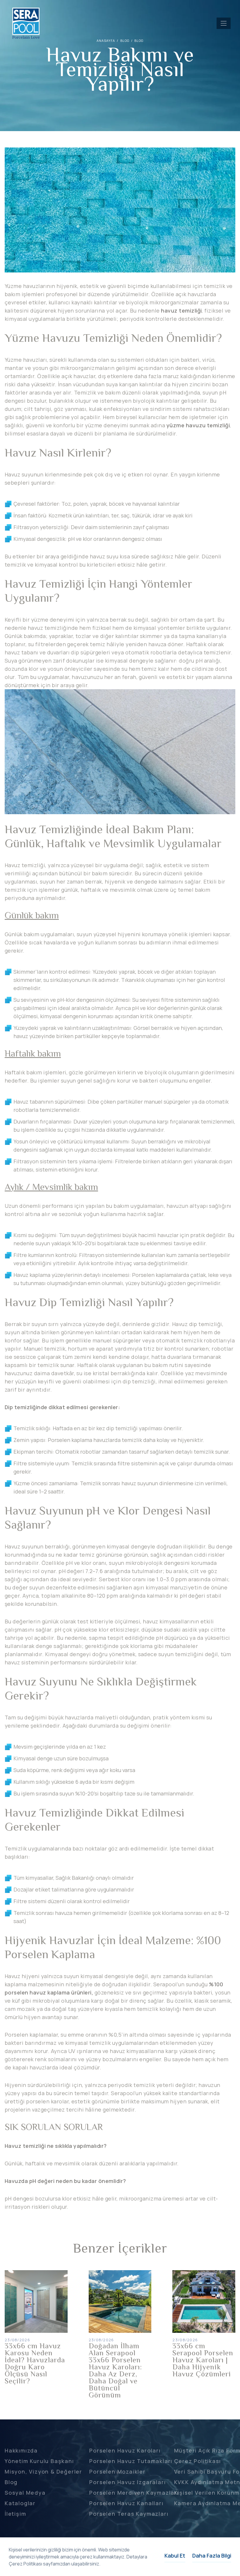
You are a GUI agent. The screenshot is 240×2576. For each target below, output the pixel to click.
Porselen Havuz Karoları (125, 2450)
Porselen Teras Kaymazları (129, 2514)
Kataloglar (20, 2503)
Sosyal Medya (25, 2493)
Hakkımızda (21, 2450)
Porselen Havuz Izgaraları (127, 2482)
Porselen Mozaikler (117, 2472)
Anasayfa (106, 41)
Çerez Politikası (198, 2461)
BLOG (125, 41)
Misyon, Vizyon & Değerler (43, 2472)
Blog (139, 41)
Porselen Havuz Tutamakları (131, 2461)
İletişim (15, 2514)
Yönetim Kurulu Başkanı (39, 2461)
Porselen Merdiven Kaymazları (134, 2493)
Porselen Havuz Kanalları (126, 2503)
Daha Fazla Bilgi (212, 2556)
